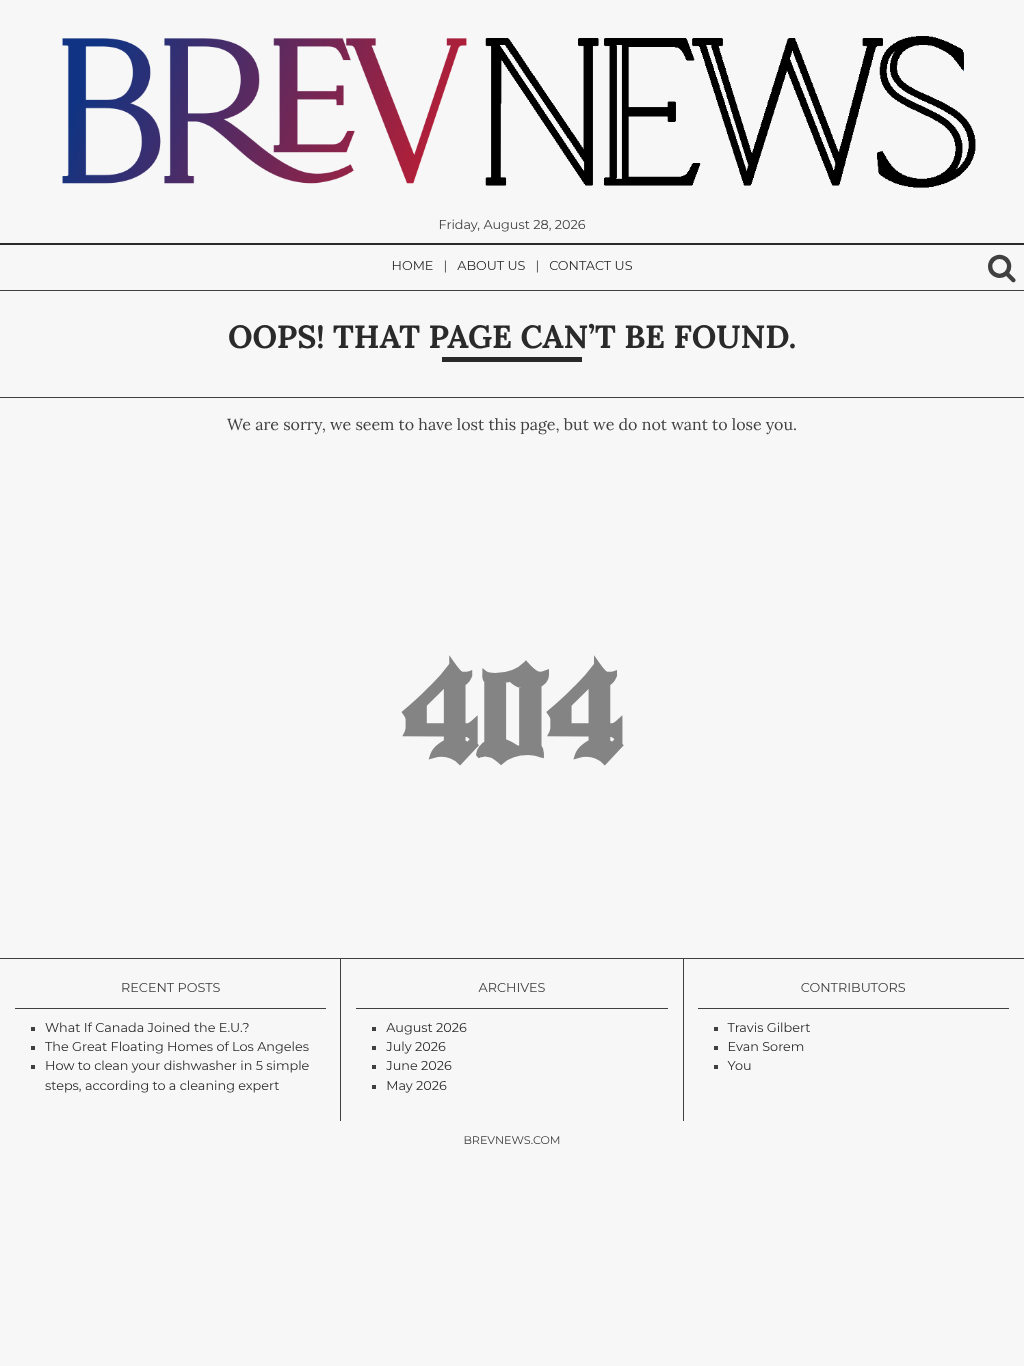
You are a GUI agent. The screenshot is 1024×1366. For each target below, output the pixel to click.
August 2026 (426, 1028)
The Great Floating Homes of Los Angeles (177, 1047)
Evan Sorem (766, 1047)
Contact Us (590, 266)
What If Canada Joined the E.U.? (147, 1028)
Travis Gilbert (769, 1028)
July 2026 (415, 1047)
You (740, 1066)
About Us (491, 266)
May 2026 (416, 1086)
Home (413, 266)
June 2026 (419, 1066)
